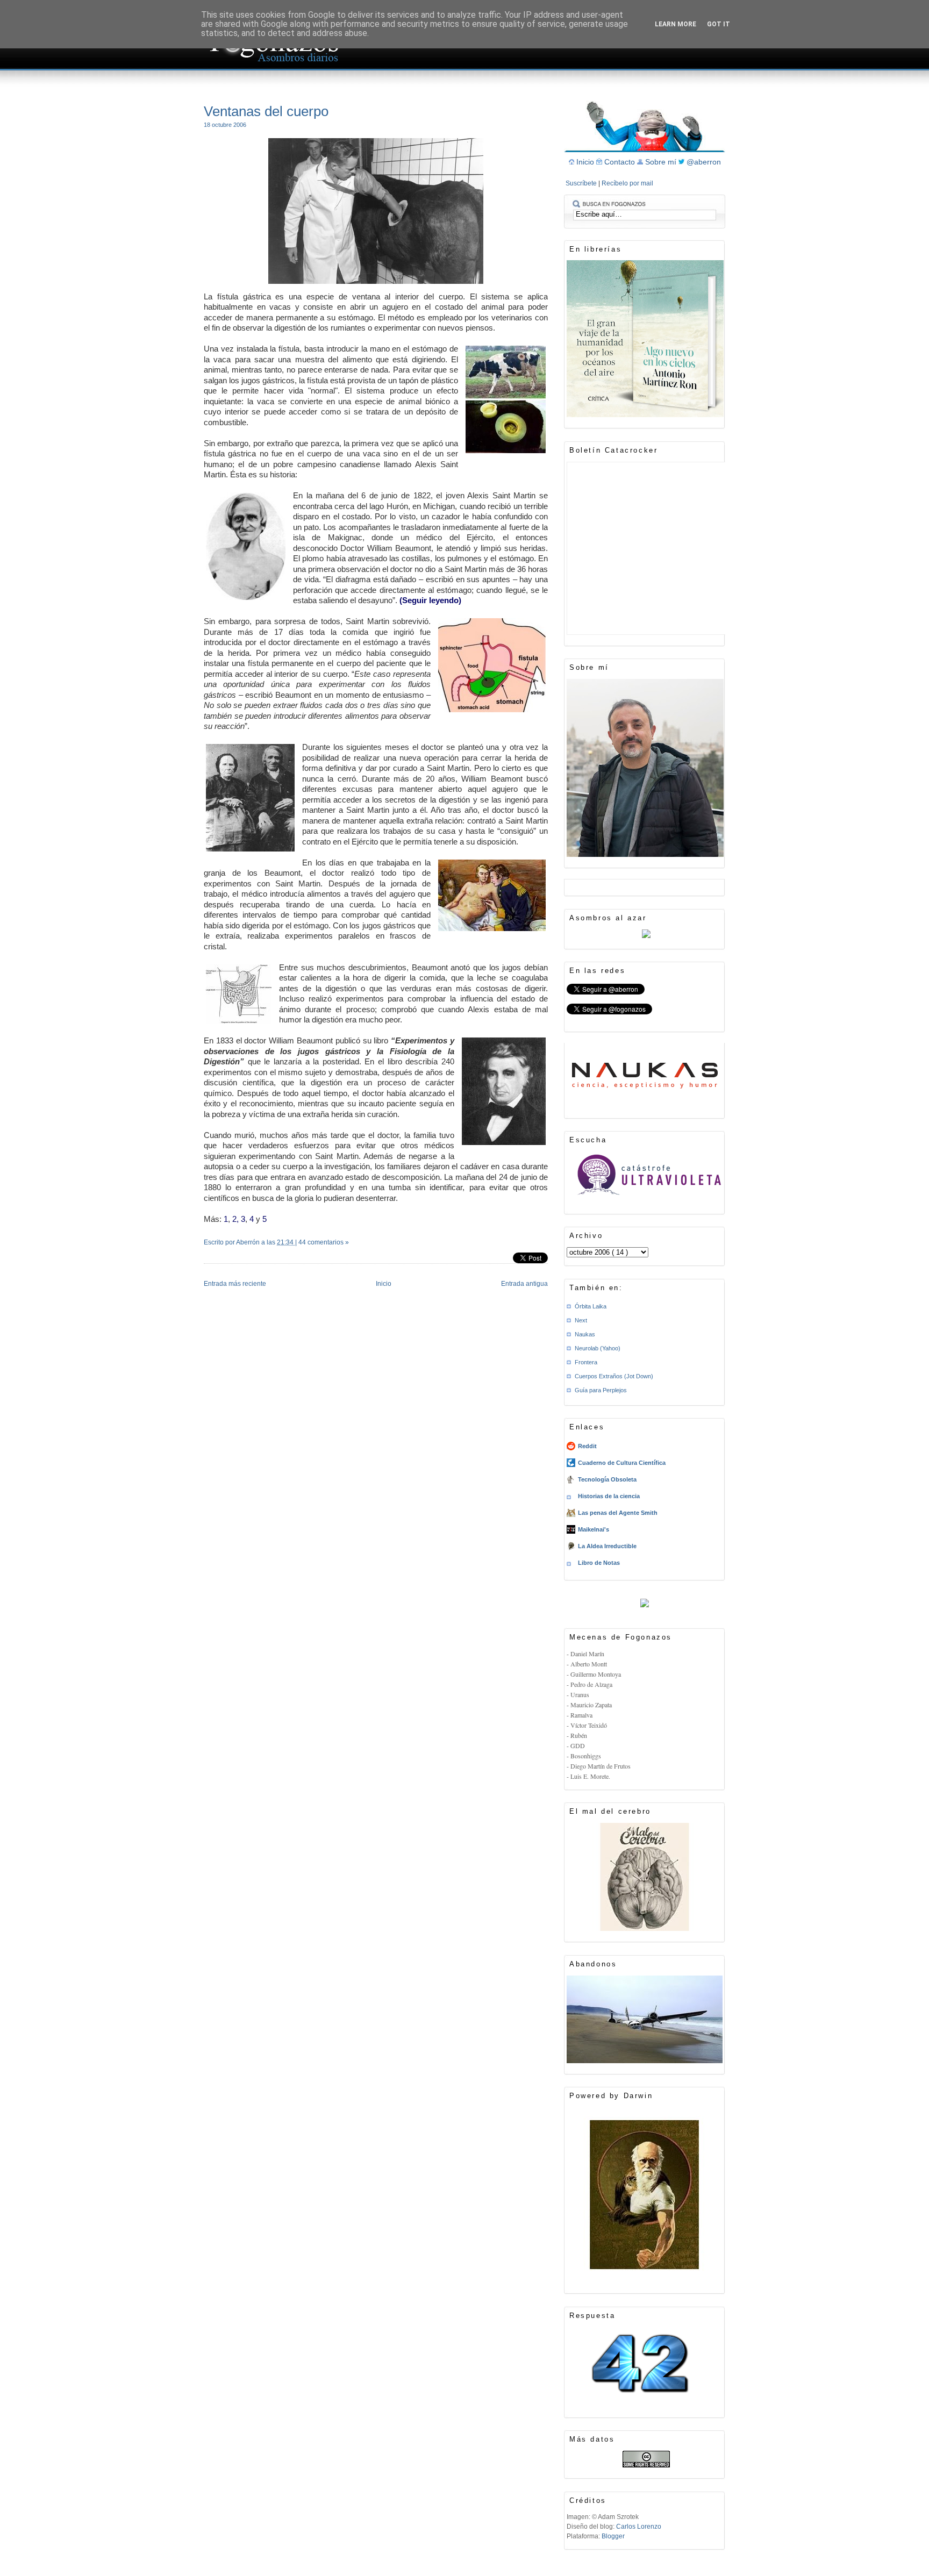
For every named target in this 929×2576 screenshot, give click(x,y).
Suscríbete (582, 183)
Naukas (585, 1334)
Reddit (587, 1446)
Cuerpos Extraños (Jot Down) (614, 1376)
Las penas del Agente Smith (618, 1513)
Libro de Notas (599, 1563)
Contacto (621, 162)
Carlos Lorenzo (639, 2527)
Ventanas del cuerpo (266, 111)
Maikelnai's (594, 1529)
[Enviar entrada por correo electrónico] (205, 1256)
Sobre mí (662, 162)
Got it (719, 24)
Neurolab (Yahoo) (598, 1348)
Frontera (586, 1362)
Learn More (676, 24)
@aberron (704, 162)
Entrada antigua (524, 1284)
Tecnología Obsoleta (607, 1479)
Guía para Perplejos (601, 1390)
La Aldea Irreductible (607, 1546)
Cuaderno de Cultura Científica (622, 1463)
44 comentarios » (324, 1242)
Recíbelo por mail (627, 183)
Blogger (613, 2536)
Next (581, 1320)
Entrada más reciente (235, 1284)
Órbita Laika (591, 1306)
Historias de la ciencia (609, 1496)
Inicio (384, 1284)
